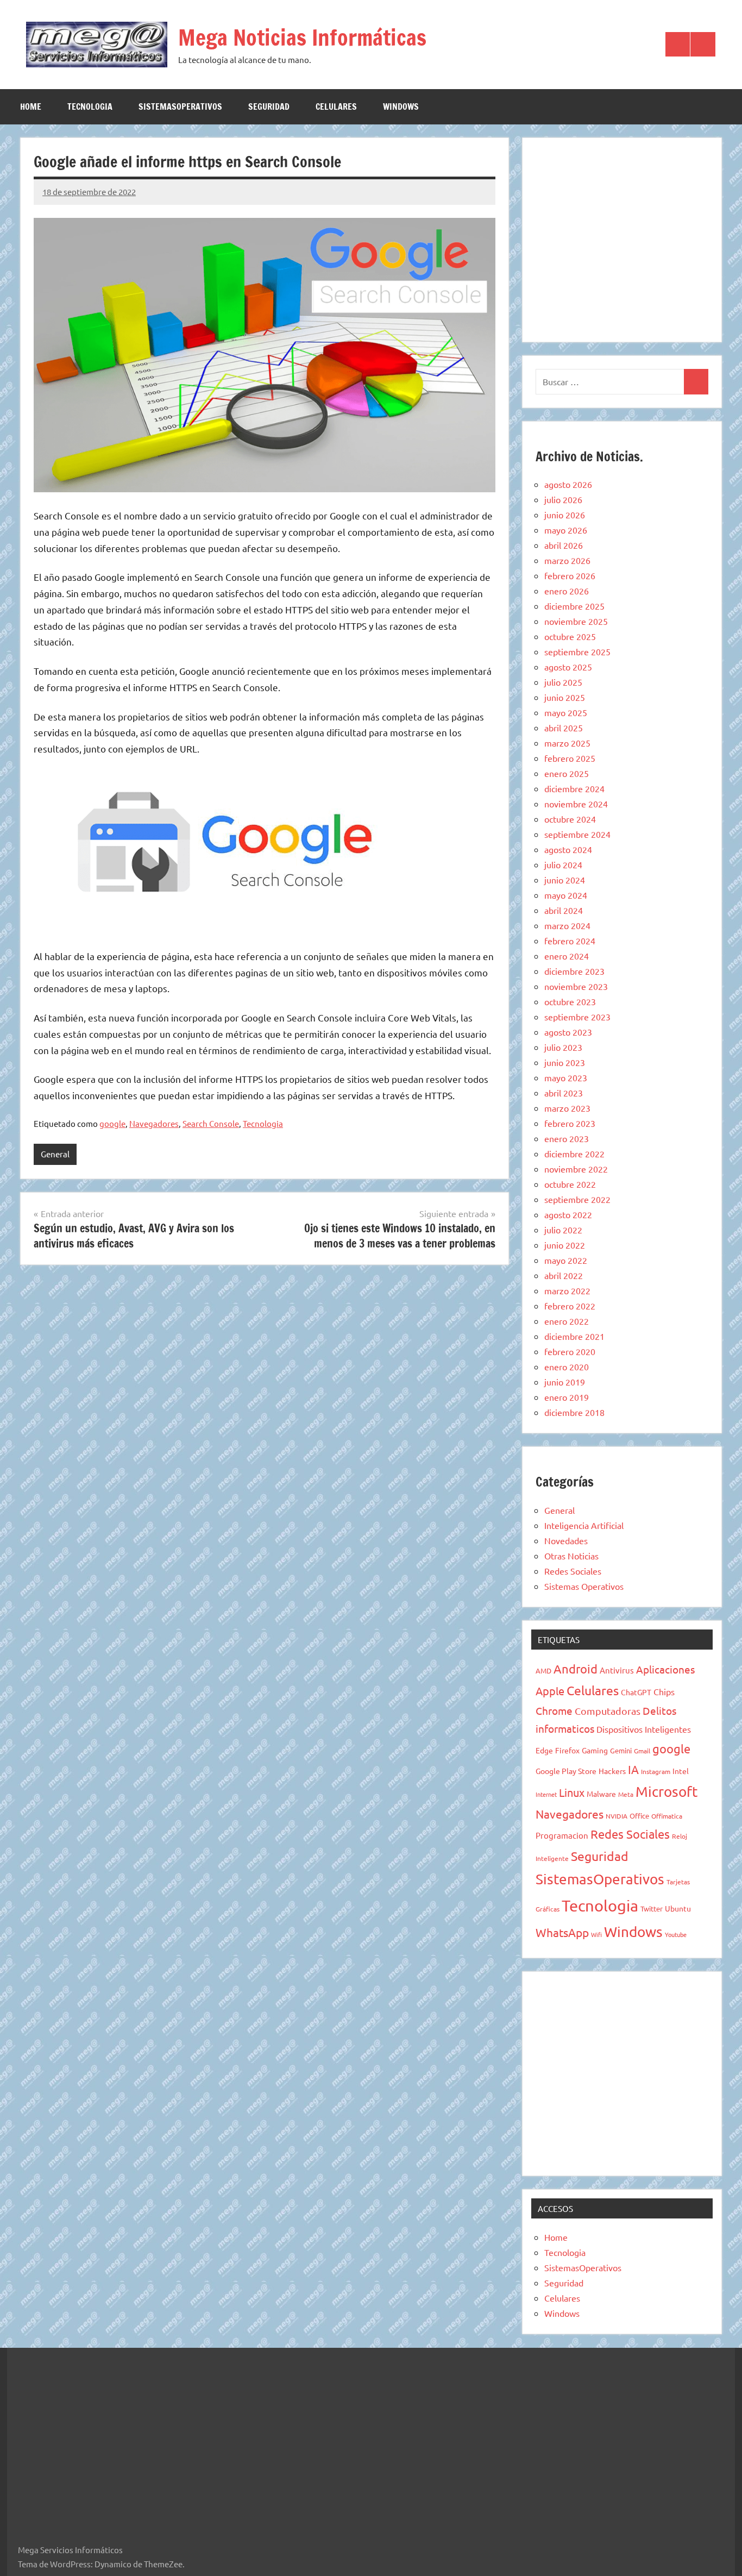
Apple (550, 1691)
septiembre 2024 (577, 834)
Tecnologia (90, 106)
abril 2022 (564, 1275)
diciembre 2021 (574, 1336)
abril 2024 (564, 910)
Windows (401, 106)
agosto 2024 (568, 849)
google (112, 1123)
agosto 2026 (568, 484)
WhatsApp (562, 1932)
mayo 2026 (566, 530)
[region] (622, 238)
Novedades (566, 1540)
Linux (572, 1792)
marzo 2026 (567, 560)
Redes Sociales (573, 1571)
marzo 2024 (567, 925)
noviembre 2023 (576, 986)
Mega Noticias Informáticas (302, 37)
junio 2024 (565, 880)
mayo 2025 (566, 712)
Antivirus (617, 1670)
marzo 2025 (567, 743)
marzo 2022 (567, 1290)
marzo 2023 (567, 1108)
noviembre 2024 (576, 804)
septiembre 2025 (577, 651)
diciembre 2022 (574, 1154)
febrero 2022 (570, 1306)
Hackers (612, 1771)
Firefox (567, 1750)
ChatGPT (636, 1692)
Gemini (621, 1750)
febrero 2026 (570, 575)
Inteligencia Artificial (584, 1525)
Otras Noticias (571, 1556)
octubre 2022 (570, 1184)
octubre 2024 (570, 819)
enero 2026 (567, 591)
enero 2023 (567, 1138)
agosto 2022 (568, 1214)
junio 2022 (565, 1245)
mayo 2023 (566, 1077)
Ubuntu (678, 1908)
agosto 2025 (568, 667)
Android (576, 1669)
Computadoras (608, 1711)
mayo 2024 (566, 895)
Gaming (595, 1750)
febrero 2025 (570, 758)
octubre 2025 (570, 636)
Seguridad (269, 106)
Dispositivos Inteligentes (644, 1729)
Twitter (652, 1909)
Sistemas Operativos (584, 1586)
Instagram (656, 1771)
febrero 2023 (570, 1123)
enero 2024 (567, 956)
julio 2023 (563, 1047)
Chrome (554, 1710)
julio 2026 (563, 499)
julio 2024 (563, 864)
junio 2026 (565, 515)
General (55, 1154)
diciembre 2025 (574, 606)
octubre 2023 (570, 1001)
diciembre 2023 (574, 971)
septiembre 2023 (577, 1017)
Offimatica (667, 1816)
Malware (601, 1794)
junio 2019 (565, 1382)
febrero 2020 (570, 1351)
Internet (546, 1794)
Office (639, 1816)
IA (633, 1769)
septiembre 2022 (577, 1199)
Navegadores (154, 1123)
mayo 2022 (566, 1260)
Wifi (596, 1934)
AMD (543, 1671)
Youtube (676, 1934)
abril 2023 (564, 1093)
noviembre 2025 (576, 621)
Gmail (642, 1751)
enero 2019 (567, 1397)
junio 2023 (565, 1062)
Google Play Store (566, 1771)
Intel (681, 1771)
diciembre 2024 (574, 788)
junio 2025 (565, 697)
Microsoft (666, 1792)
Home (31, 106)
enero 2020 (567, 1367)
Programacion (562, 1835)
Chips (664, 1691)
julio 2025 (563, 682)
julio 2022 (563, 1230)
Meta (626, 1794)
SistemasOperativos (180, 106)
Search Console (211, 1123)
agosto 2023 (568, 1032)
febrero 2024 (570, 941)
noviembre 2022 (576, 1169)
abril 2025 (564, 728)
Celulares (336, 106)
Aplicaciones (665, 1669)
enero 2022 (567, 1321)
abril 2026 (564, 545)
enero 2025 (567, 773)
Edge (544, 1750)
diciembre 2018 (574, 1412)
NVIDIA (617, 1816)
